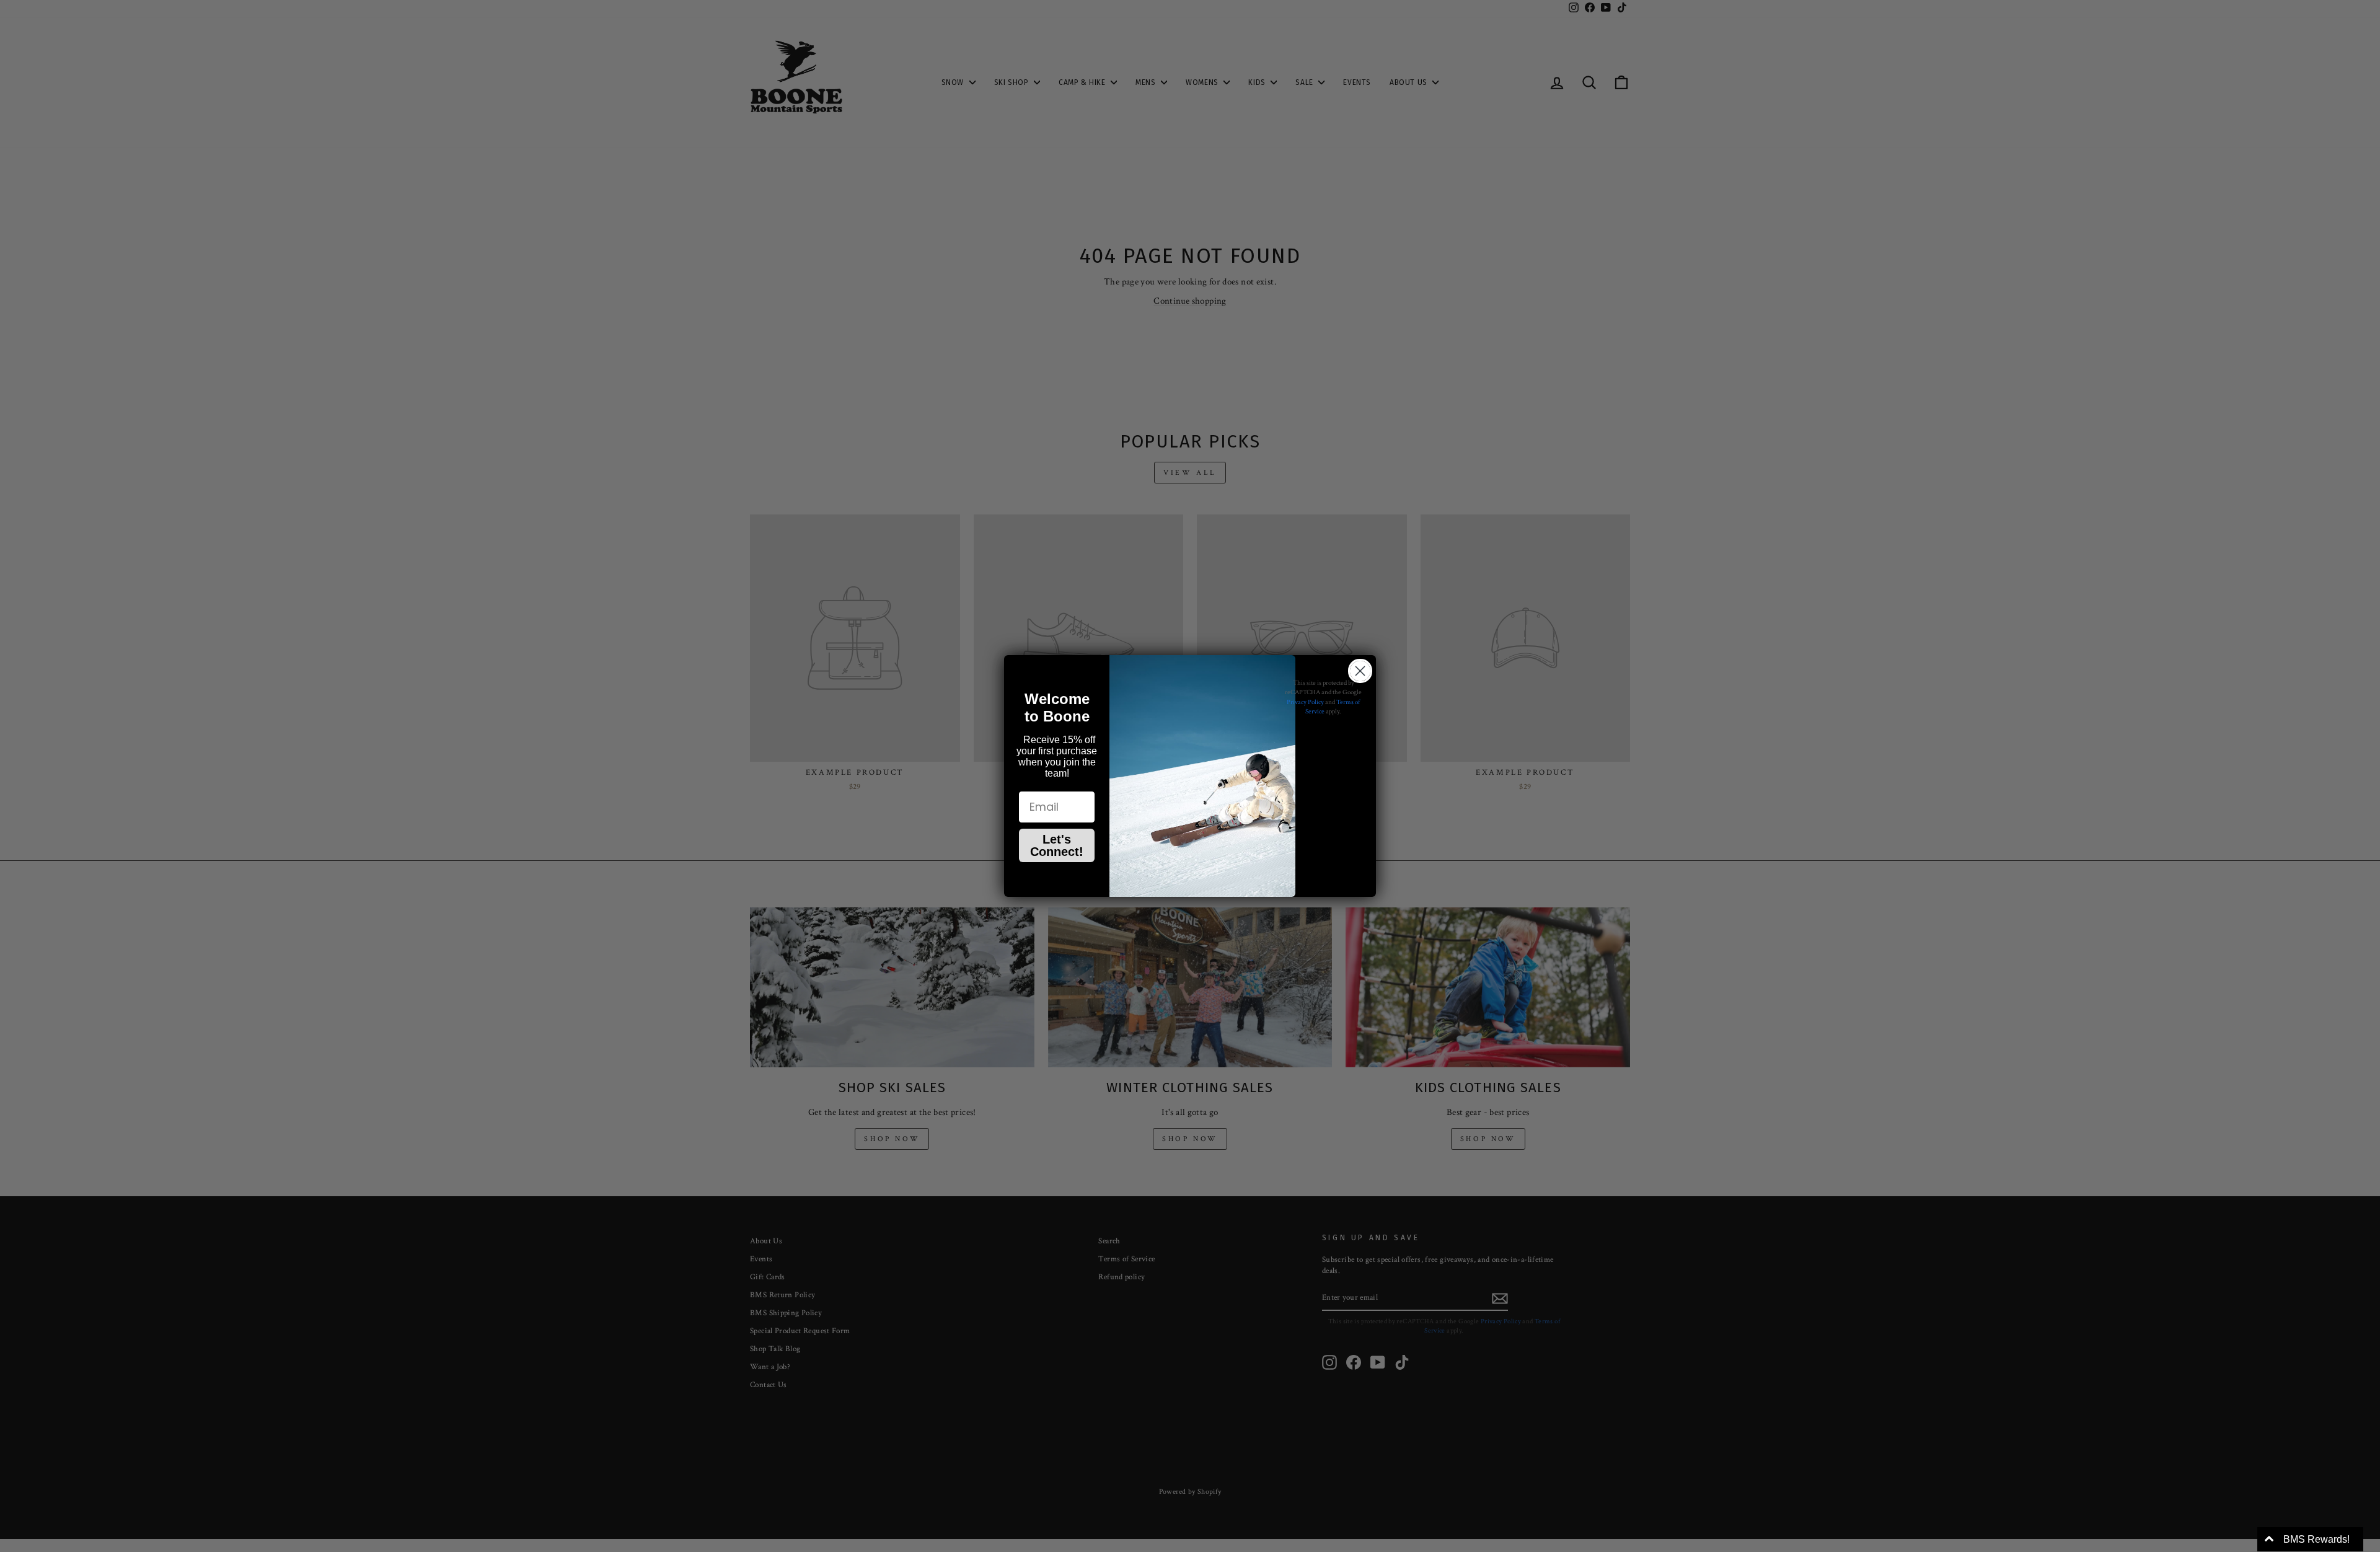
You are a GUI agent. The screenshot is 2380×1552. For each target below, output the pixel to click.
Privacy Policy (1305, 702)
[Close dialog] (1360, 671)
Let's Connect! (1057, 845)
